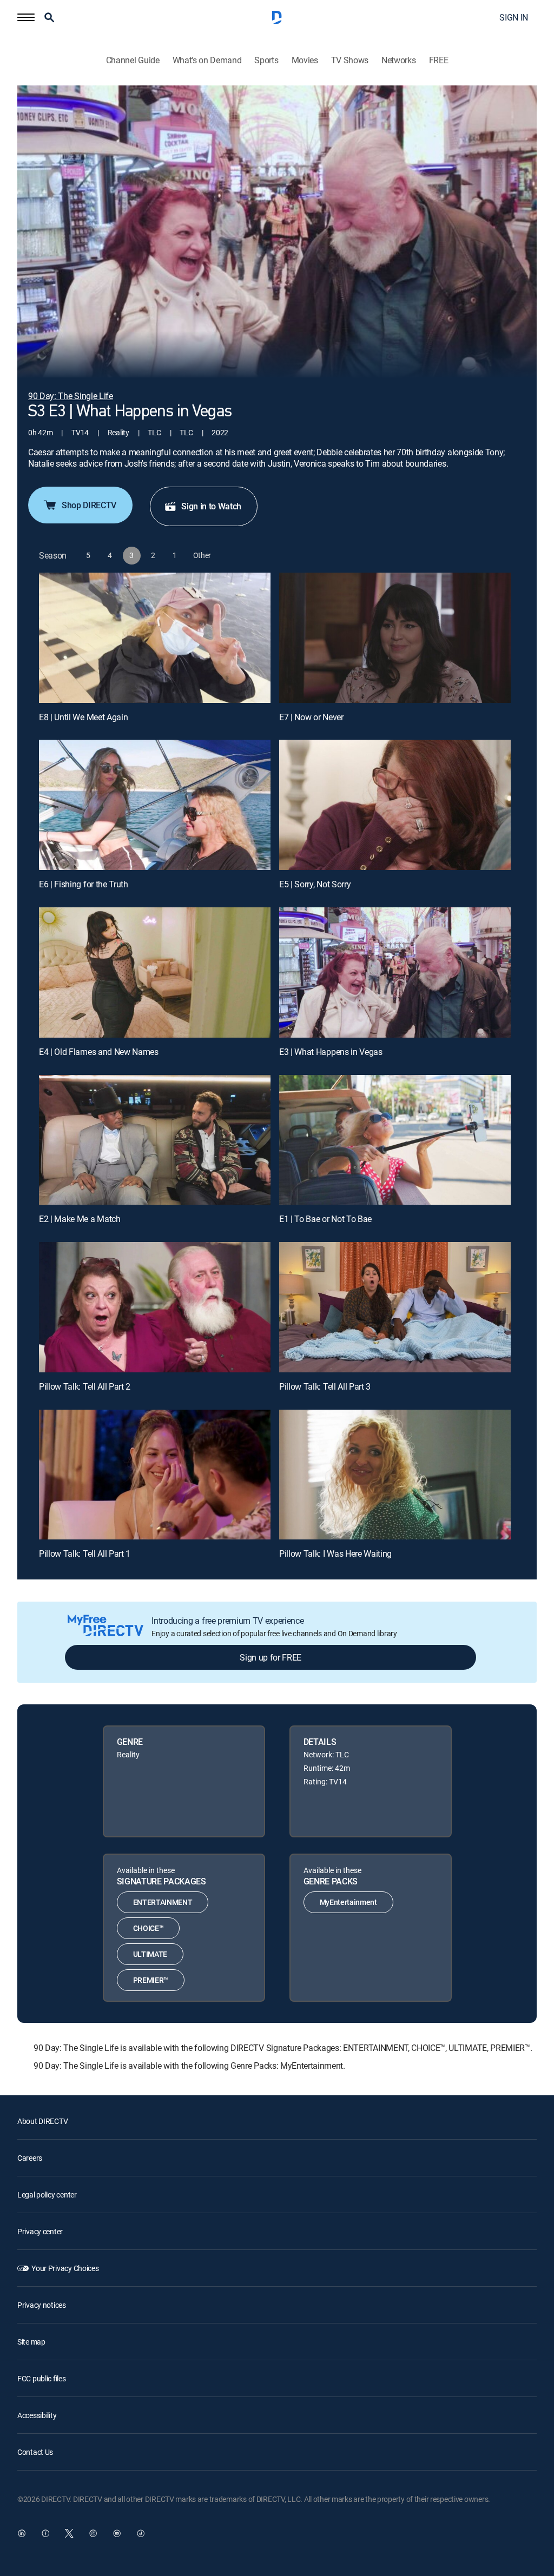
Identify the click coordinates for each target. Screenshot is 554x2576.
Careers (30, 2158)
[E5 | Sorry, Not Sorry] (395, 805)
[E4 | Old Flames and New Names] (155, 972)
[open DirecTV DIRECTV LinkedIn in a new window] (22, 2533)
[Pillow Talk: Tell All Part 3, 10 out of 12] (395, 1307)
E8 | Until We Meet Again (83, 717)
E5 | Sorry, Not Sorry (315, 884)
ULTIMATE (150, 1954)
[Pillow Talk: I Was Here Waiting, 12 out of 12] (395, 1475)
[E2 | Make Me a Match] (155, 1140)
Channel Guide (133, 60)
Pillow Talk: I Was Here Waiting (335, 1553)
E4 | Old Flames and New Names (99, 1052)
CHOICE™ (149, 1928)
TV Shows (350, 60)
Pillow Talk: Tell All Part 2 (85, 1386)
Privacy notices (42, 2305)
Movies (305, 60)
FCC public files (42, 2378)
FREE (439, 60)
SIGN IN (514, 17)
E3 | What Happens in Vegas (331, 1052)
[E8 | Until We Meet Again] (155, 638)
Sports (266, 60)
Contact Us (35, 2452)
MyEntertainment (348, 1902)
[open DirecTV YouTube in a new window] (117, 2533)
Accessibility (37, 2415)
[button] (26, 17)
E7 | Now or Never (311, 717)
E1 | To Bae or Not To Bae (325, 1219)
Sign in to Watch (211, 506)
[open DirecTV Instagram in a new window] (93, 2533)
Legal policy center (47, 2195)
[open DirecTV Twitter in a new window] (69, 2533)
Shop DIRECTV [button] (89, 505)
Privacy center (40, 2231)
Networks (398, 60)
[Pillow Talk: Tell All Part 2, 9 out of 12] (155, 1307)
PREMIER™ (151, 1980)
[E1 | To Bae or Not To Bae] (395, 1140)
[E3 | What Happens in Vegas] (395, 972)
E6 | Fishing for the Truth (84, 884)
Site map (31, 2342)
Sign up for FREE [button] (271, 1657)
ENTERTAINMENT (163, 1902)
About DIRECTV (42, 2121)
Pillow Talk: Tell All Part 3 (325, 1386)
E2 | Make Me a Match (80, 1219)
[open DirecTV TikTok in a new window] (141, 2533)
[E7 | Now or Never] (395, 638)
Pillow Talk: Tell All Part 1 (85, 1553)
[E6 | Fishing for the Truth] (155, 805)
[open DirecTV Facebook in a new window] (45, 2533)
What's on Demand (207, 60)
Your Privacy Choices (65, 2268)
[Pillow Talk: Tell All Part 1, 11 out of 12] (155, 1475)
